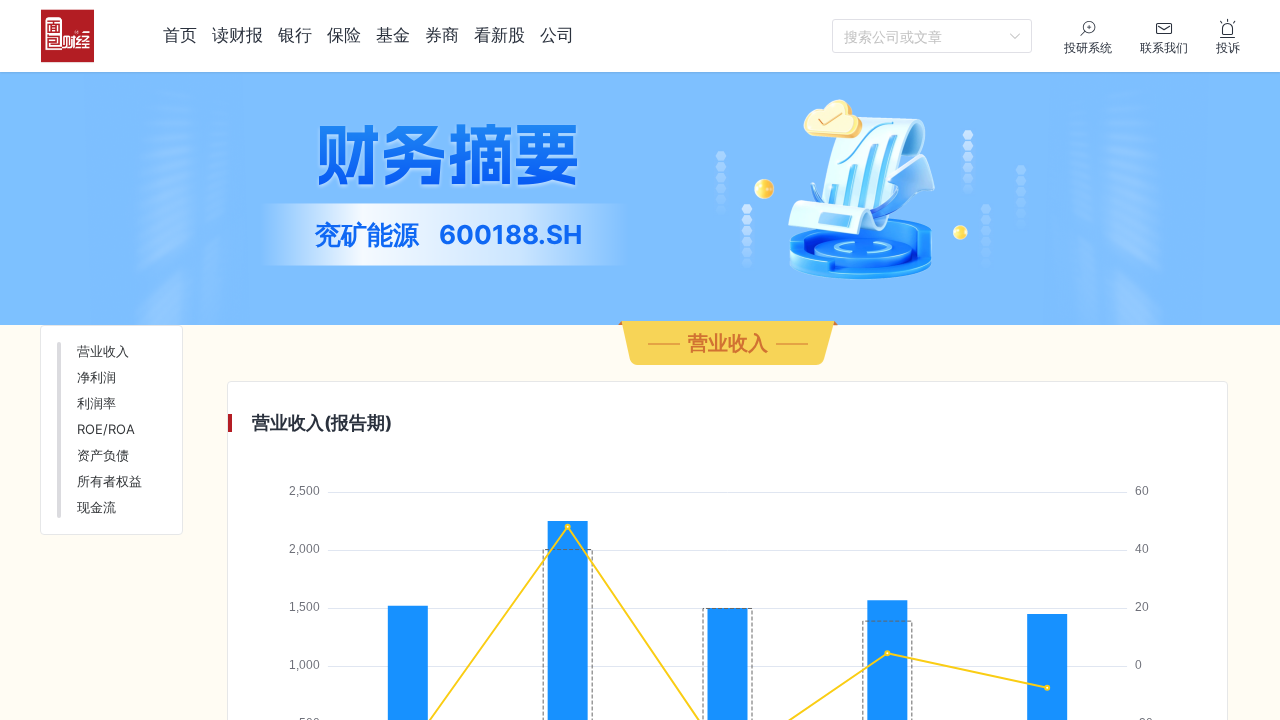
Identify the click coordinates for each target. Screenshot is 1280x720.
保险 (344, 35)
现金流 (96, 507)
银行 (295, 35)
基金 (393, 35)
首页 (180, 35)
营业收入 (103, 351)
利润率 (96, 403)
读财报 (237, 35)
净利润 (96, 377)
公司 (557, 35)
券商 (442, 35)
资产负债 (103, 455)
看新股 (499, 35)
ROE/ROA (106, 429)
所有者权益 (109, 481)
